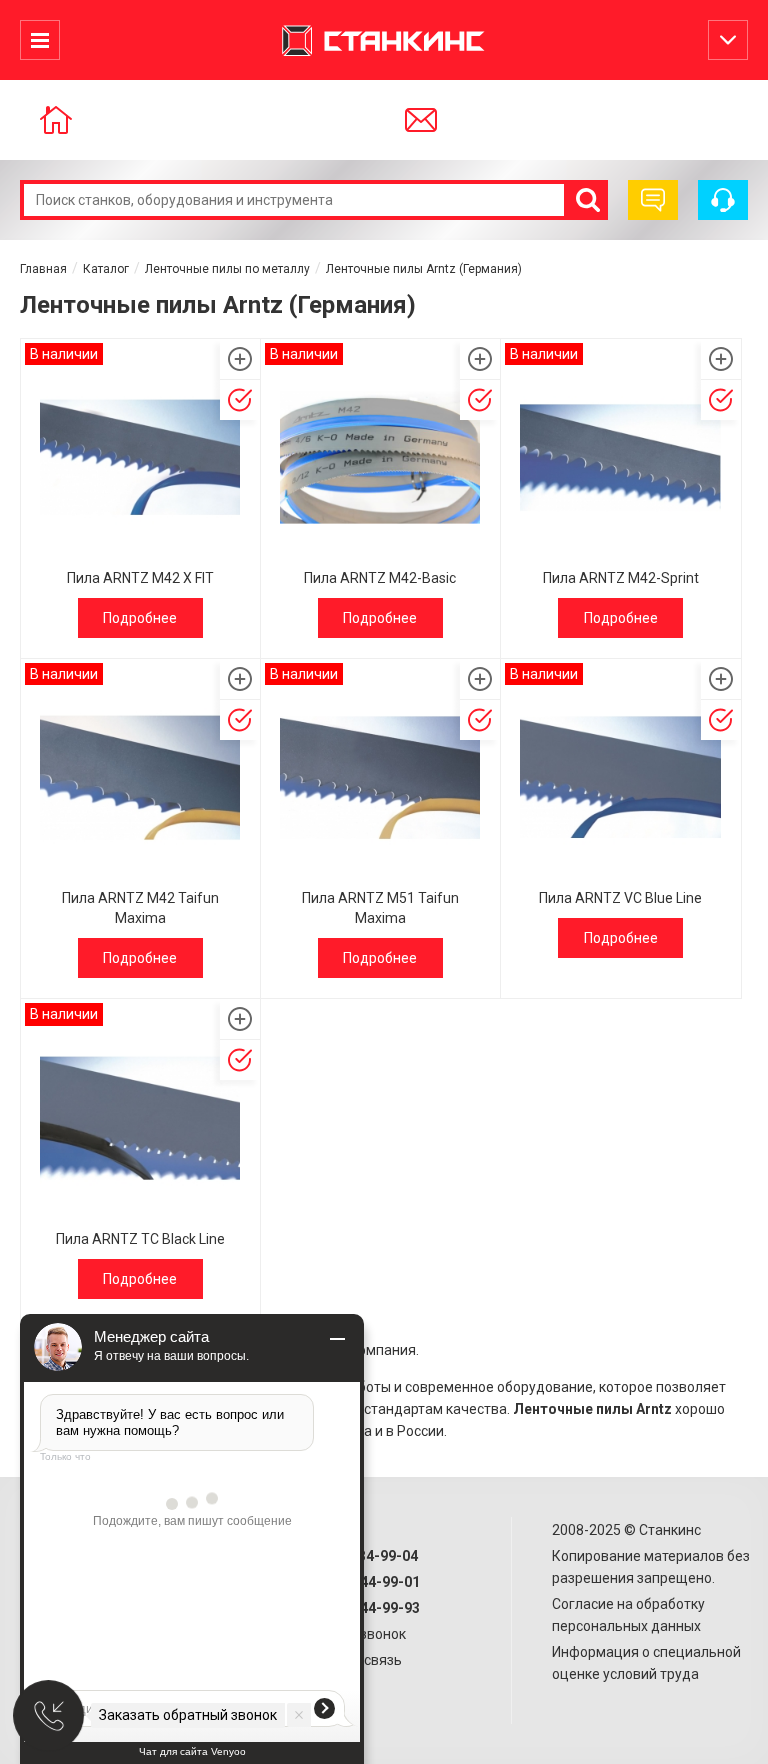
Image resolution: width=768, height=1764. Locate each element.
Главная (43, 269)
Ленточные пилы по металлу (227, 269)
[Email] (447, 120)
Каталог (106, 269)
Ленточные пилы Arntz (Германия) (424, 269)
